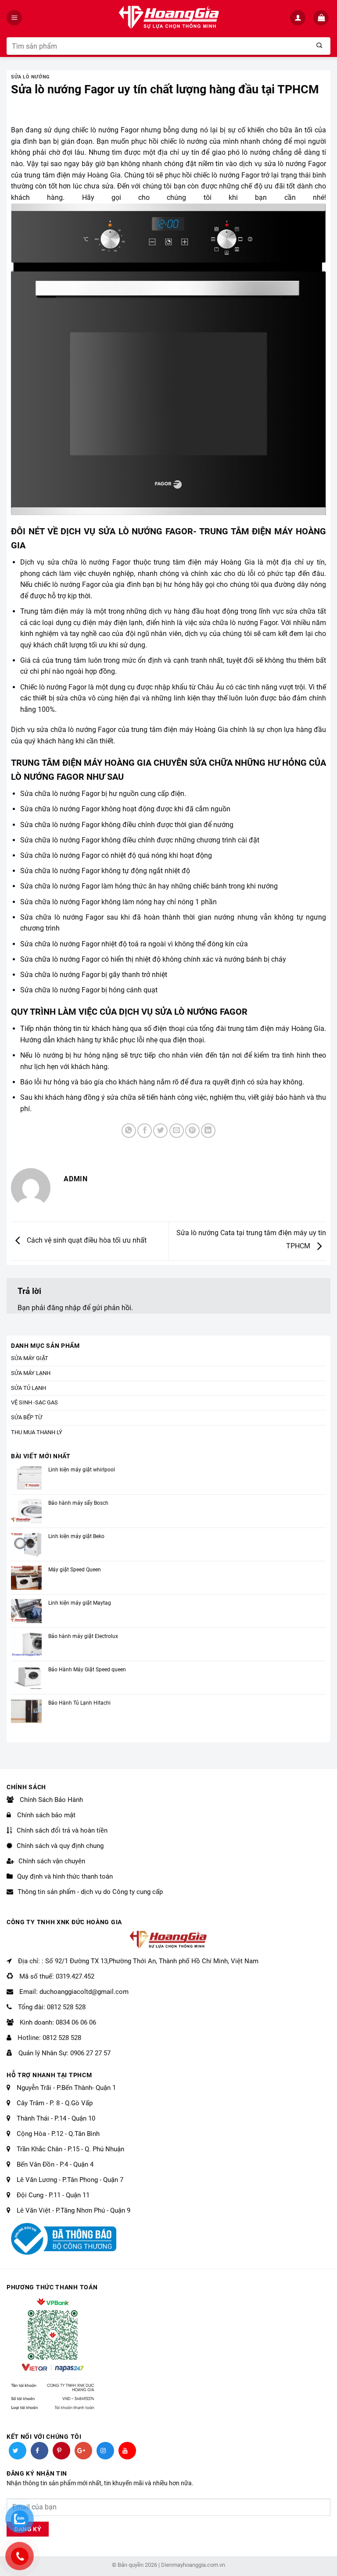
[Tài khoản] (299, 18)
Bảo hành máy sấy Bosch (78, 1503)
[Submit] (319, 46)
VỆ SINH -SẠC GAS (34, 1402)
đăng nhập (64, 1308)
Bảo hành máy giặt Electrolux (83, 1636)
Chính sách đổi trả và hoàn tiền (62, 1830)
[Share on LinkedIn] (208, 1131)
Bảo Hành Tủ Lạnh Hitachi (79, 1703)
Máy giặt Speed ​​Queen (75, 1570)
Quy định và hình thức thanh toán (65, 1876)
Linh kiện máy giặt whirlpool (82, 1470)
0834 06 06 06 (76, 2022)
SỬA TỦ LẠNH (29, 1388)
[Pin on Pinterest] (192, 1131)
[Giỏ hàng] (322, 18)
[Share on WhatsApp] (129, 1131)
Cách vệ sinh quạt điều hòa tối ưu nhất (86, 1241)
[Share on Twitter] (160, 1131)
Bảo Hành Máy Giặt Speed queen (87, 1670)
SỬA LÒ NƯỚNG (30, 77)
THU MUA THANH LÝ (37, 1432)
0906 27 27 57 (90, 2053)
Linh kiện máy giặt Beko (76, 1536)
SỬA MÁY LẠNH (31, 1373)
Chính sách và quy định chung (60, 1846)
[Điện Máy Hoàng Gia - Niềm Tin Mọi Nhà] (168, 18)
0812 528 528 (66, 2007)
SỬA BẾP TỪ (27, 1417)
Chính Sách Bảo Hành (50, 1800)
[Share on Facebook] (145, 1131)
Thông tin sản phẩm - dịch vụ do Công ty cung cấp (90, 1892)
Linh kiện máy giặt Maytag (80, 1603)
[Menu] (15, 18)
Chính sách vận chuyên (52, 1861)
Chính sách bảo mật (45, 1815)
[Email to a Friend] (177, 1131)
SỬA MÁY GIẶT (30, 1358)
